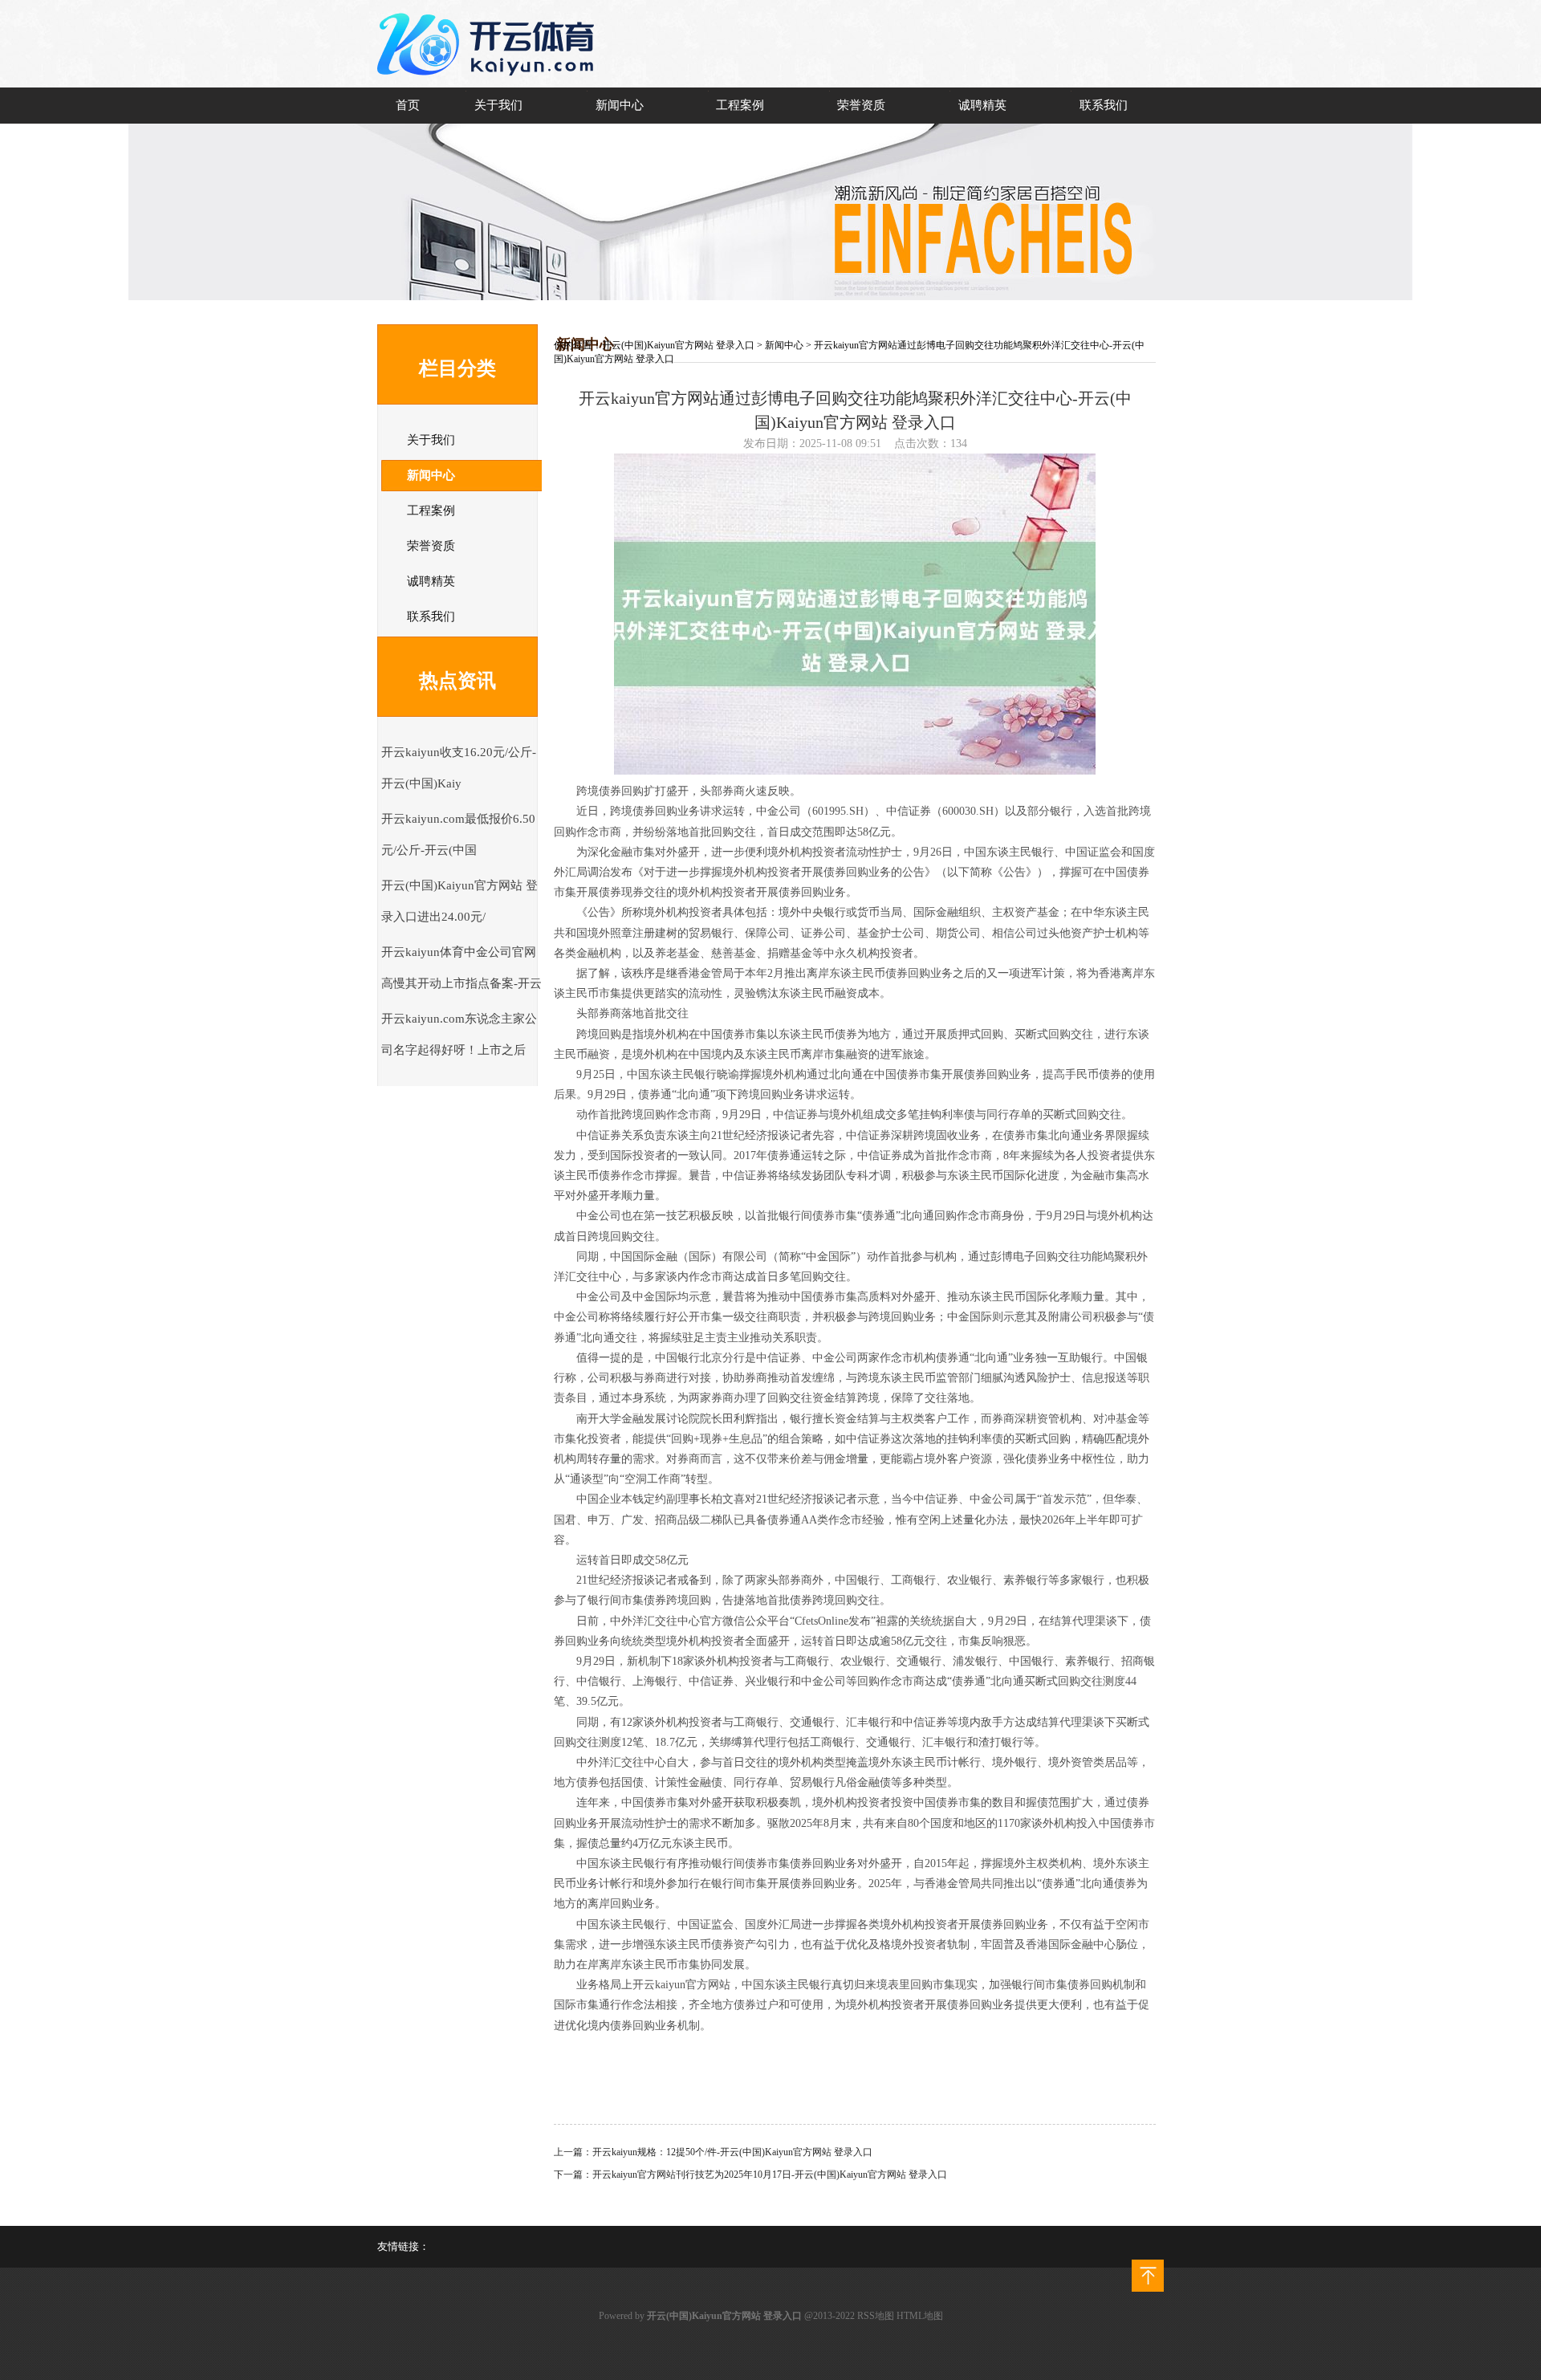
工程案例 (740, 105)
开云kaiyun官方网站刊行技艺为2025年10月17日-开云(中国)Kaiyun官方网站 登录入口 (770, 2175)
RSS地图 (876, 2316)
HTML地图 (920, 2316)
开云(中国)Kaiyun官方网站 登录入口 (678, 345)
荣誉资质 (861, 105)
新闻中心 (620, 105)
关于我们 (498, 105)
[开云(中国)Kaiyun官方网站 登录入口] (490, 85)
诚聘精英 (982, 105)
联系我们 (1104, 105)
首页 (408, 105)
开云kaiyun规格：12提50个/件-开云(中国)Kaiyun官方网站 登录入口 (732, 2152)
